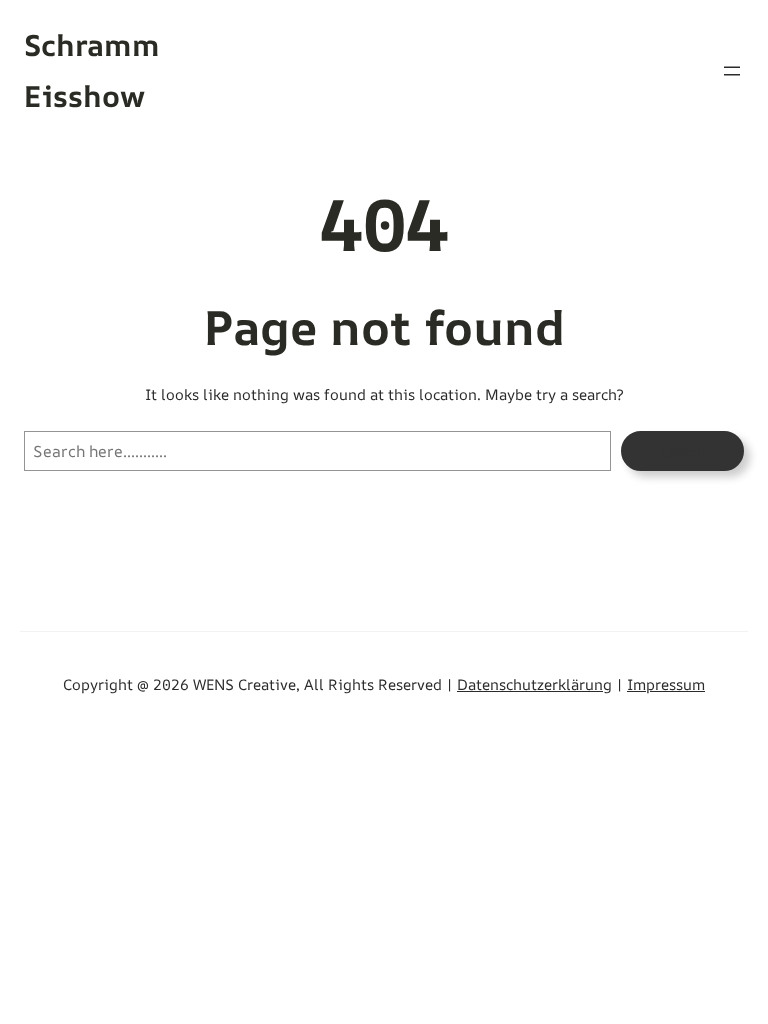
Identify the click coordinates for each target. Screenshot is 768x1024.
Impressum (666, 684)
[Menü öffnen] (732, 71)
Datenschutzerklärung (534, 684)
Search (682, 451)
